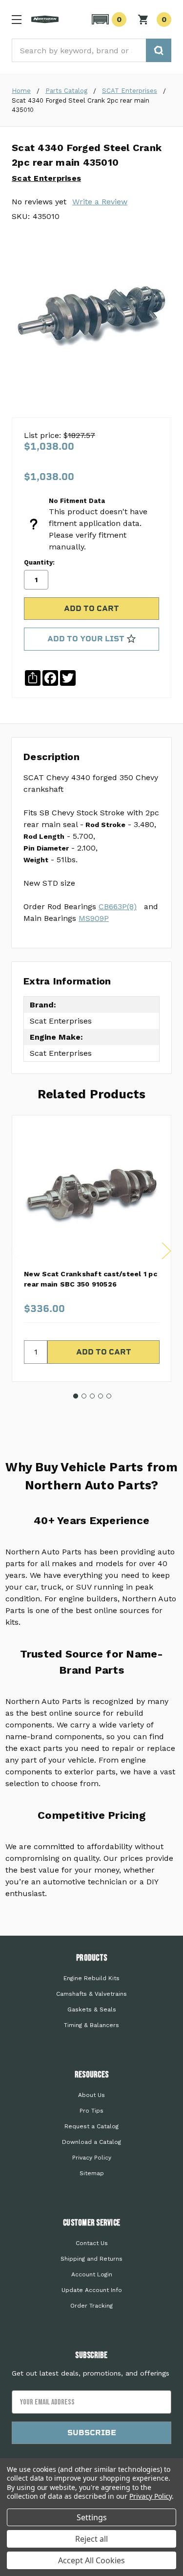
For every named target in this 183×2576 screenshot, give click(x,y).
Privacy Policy (92, 2158)
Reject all (91, 2539)
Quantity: (39, 562)
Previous (14, 1251)
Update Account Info (92, 2290)
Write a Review (100, 202)
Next (166, 1251)
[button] (108, 20)
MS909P (94, 918)
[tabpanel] (91, 1248)
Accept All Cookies (91, 2560)
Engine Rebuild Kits (91, 1978)
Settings (92, 2517)
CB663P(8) (118, 906)
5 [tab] (109, 1396)
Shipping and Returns (91, 2259)
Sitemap (92, 2173)
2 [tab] (84, 1396)
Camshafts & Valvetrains (91, 1994)
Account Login (92, 2274)
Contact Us (92, 2243)
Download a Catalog (91, 2142)
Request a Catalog (91, 2126)
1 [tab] (76, 1396)
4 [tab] (101, 1396)
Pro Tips (91, 2111)
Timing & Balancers (91, 2025)
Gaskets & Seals (92, 2009)
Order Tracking (91, 2306)
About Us (91, 2095)
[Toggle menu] (16, 19)
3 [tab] (92, 1396)
